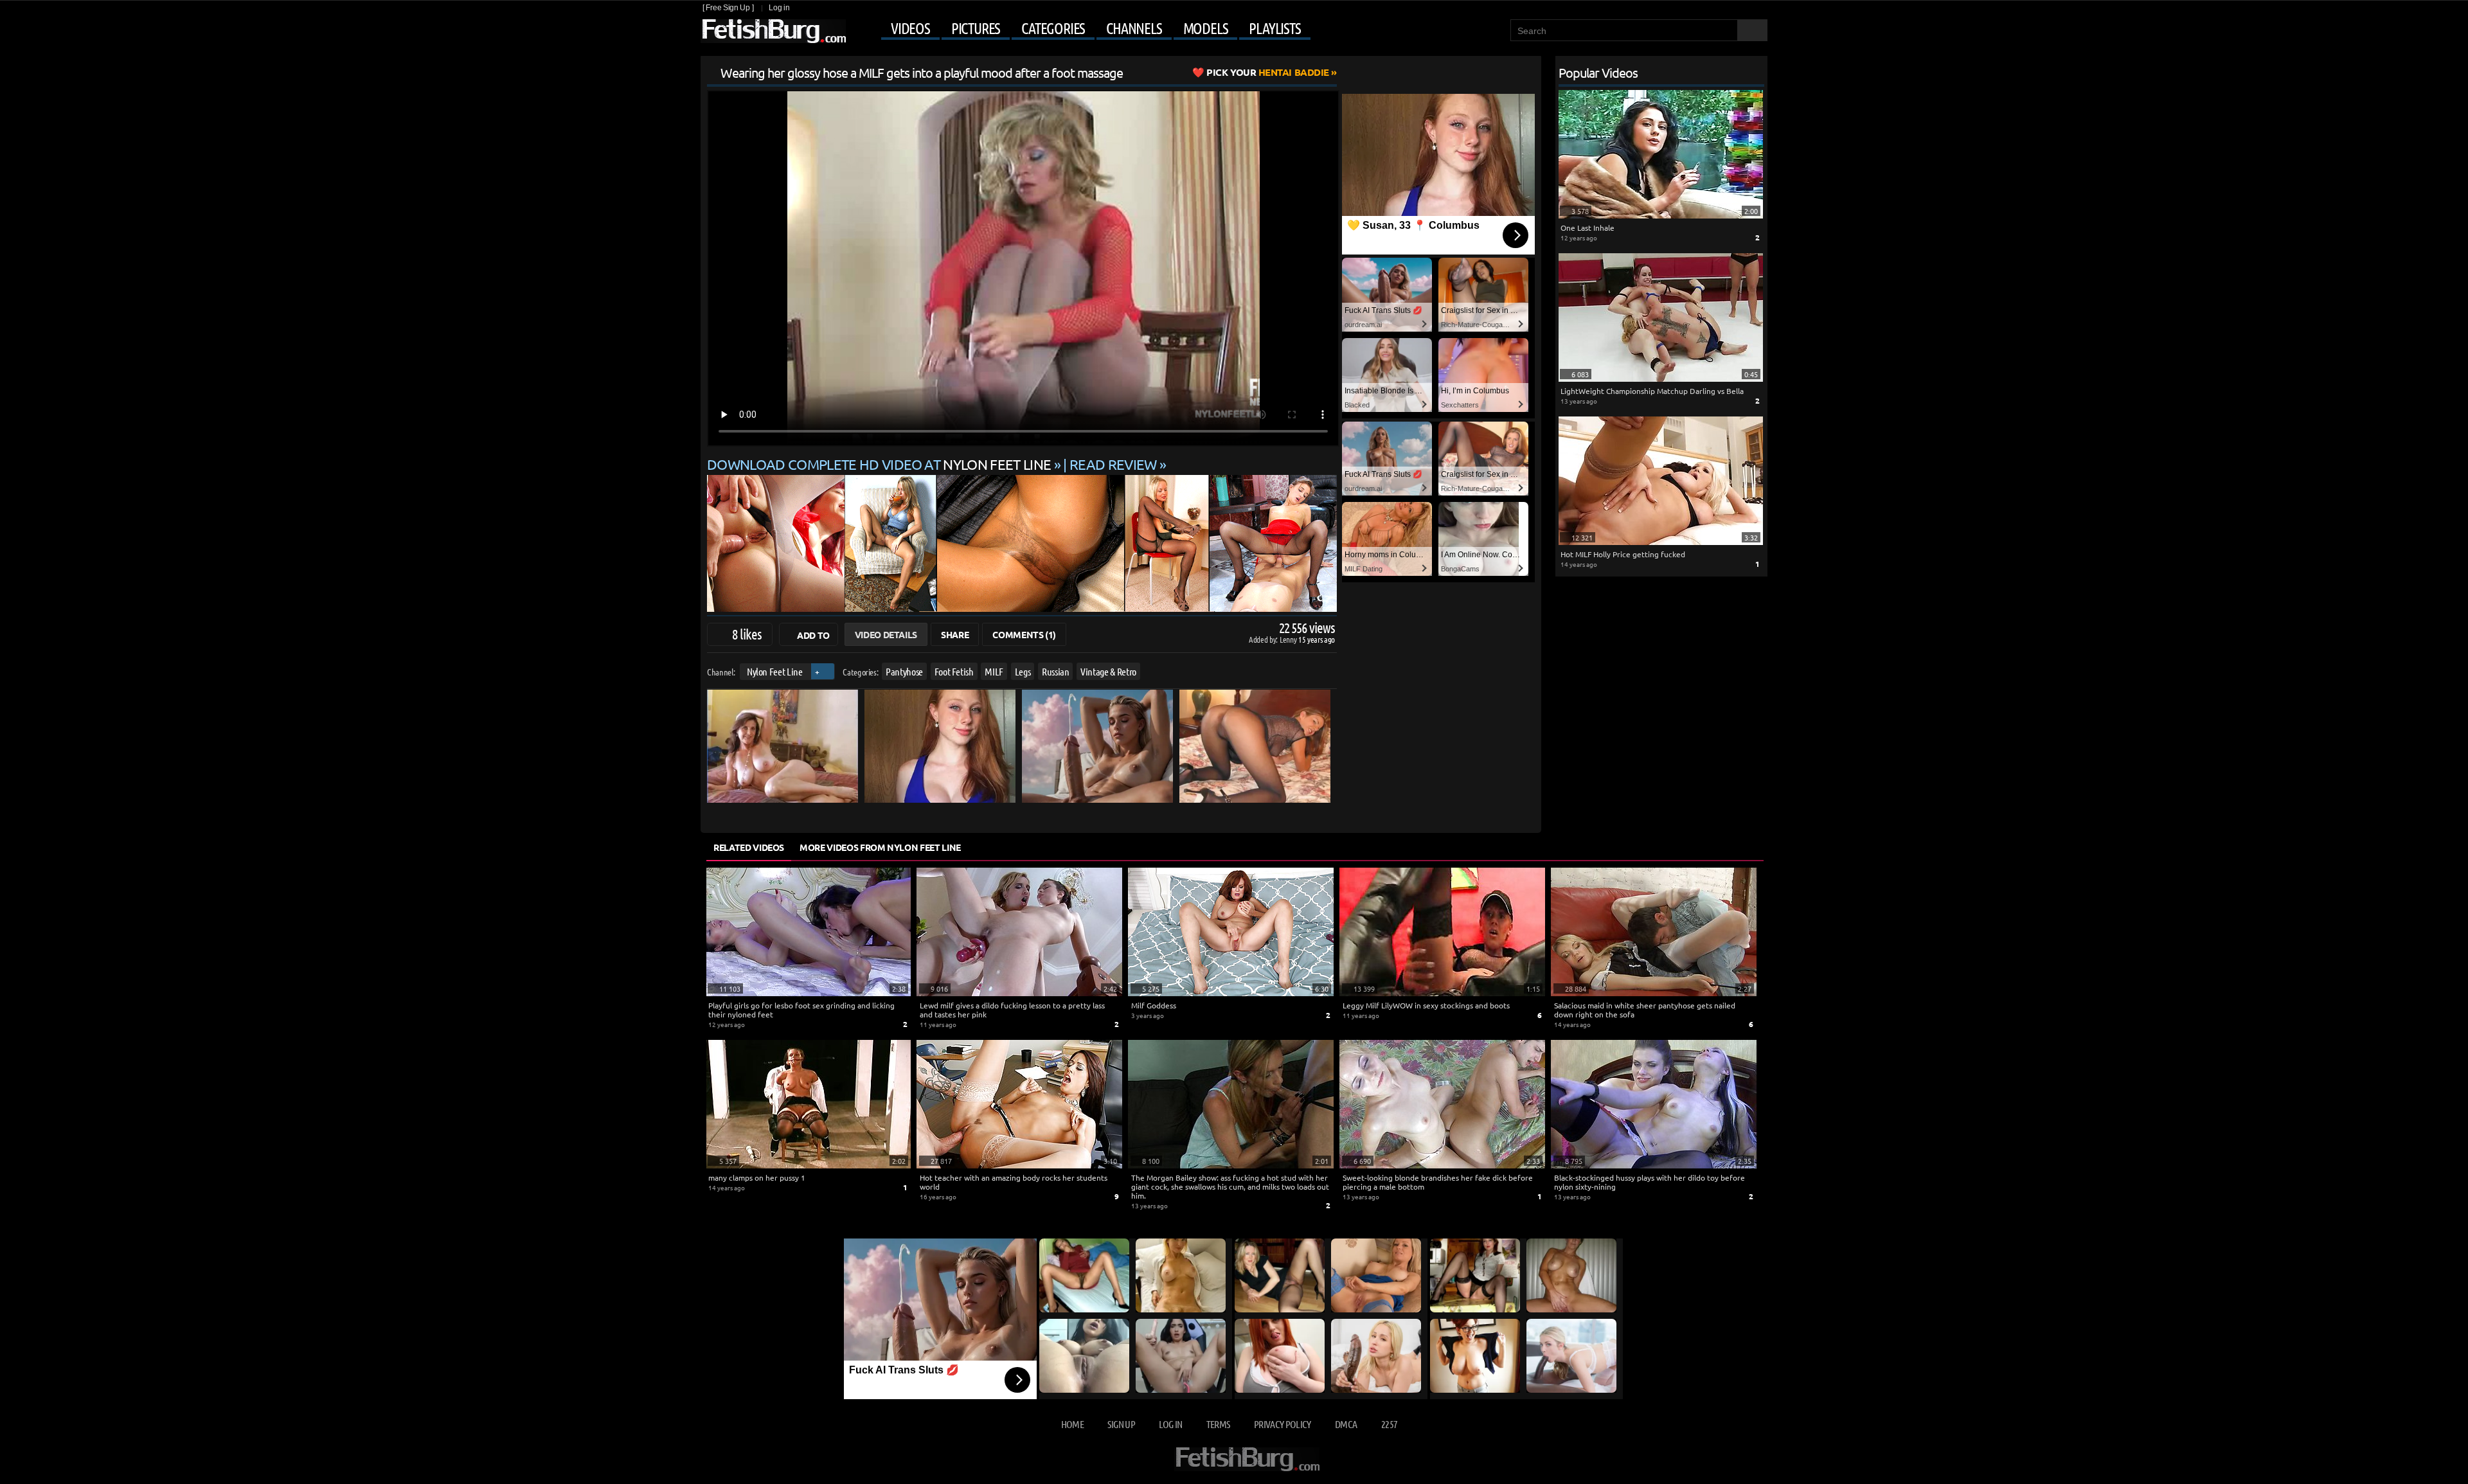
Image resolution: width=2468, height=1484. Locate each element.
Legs (1023, 671)
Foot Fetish (954, 671)
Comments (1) (1024, 634)
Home (1072, 1424)
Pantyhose (904, 671)
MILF (994, 671)
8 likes (747, 634)
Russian (1056, 671)
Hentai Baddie (1268, 72)
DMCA (1346, 1424)
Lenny (1289, 639)
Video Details (886, 634)
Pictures (976, 28)
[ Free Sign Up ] (728, 8)
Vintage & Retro (1108, 671)
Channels (1134, 28)
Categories (1053, 28)
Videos (910, 28)
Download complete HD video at (879, 464)
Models (1206, 28)
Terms (1218, 1424)
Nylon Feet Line (775, 671)
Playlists (1274, 28)
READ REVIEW (1113, 464)
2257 (1389, 1424)
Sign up (1121, 1424)
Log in (779, 8)
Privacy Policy (1283, 1424)
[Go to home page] (773, 31)
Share (955, 634)
